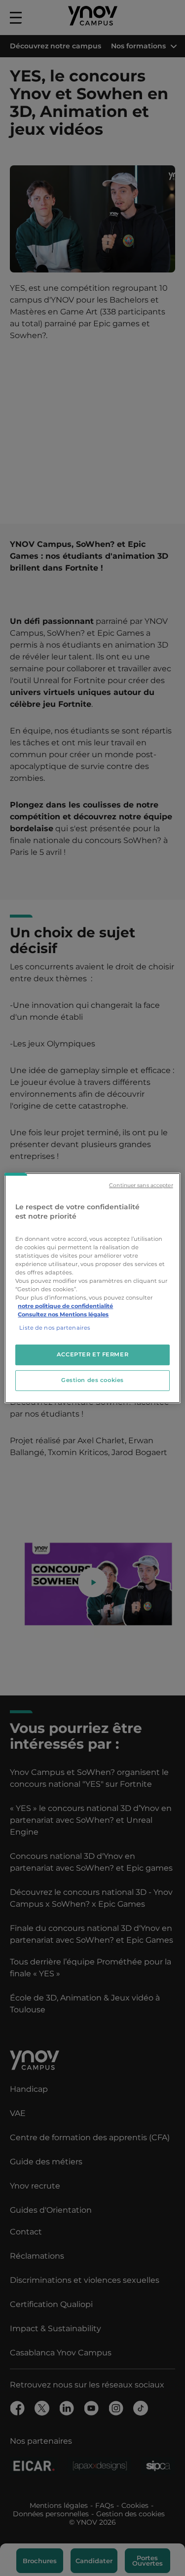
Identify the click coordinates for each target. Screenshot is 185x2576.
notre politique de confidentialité (65, 1306)
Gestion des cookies (92, 1380)
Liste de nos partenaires (55, 1328)
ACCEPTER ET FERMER (92, 1355)
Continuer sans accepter (141, 1185)
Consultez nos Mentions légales (63, 1314)
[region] (92, 1288)
